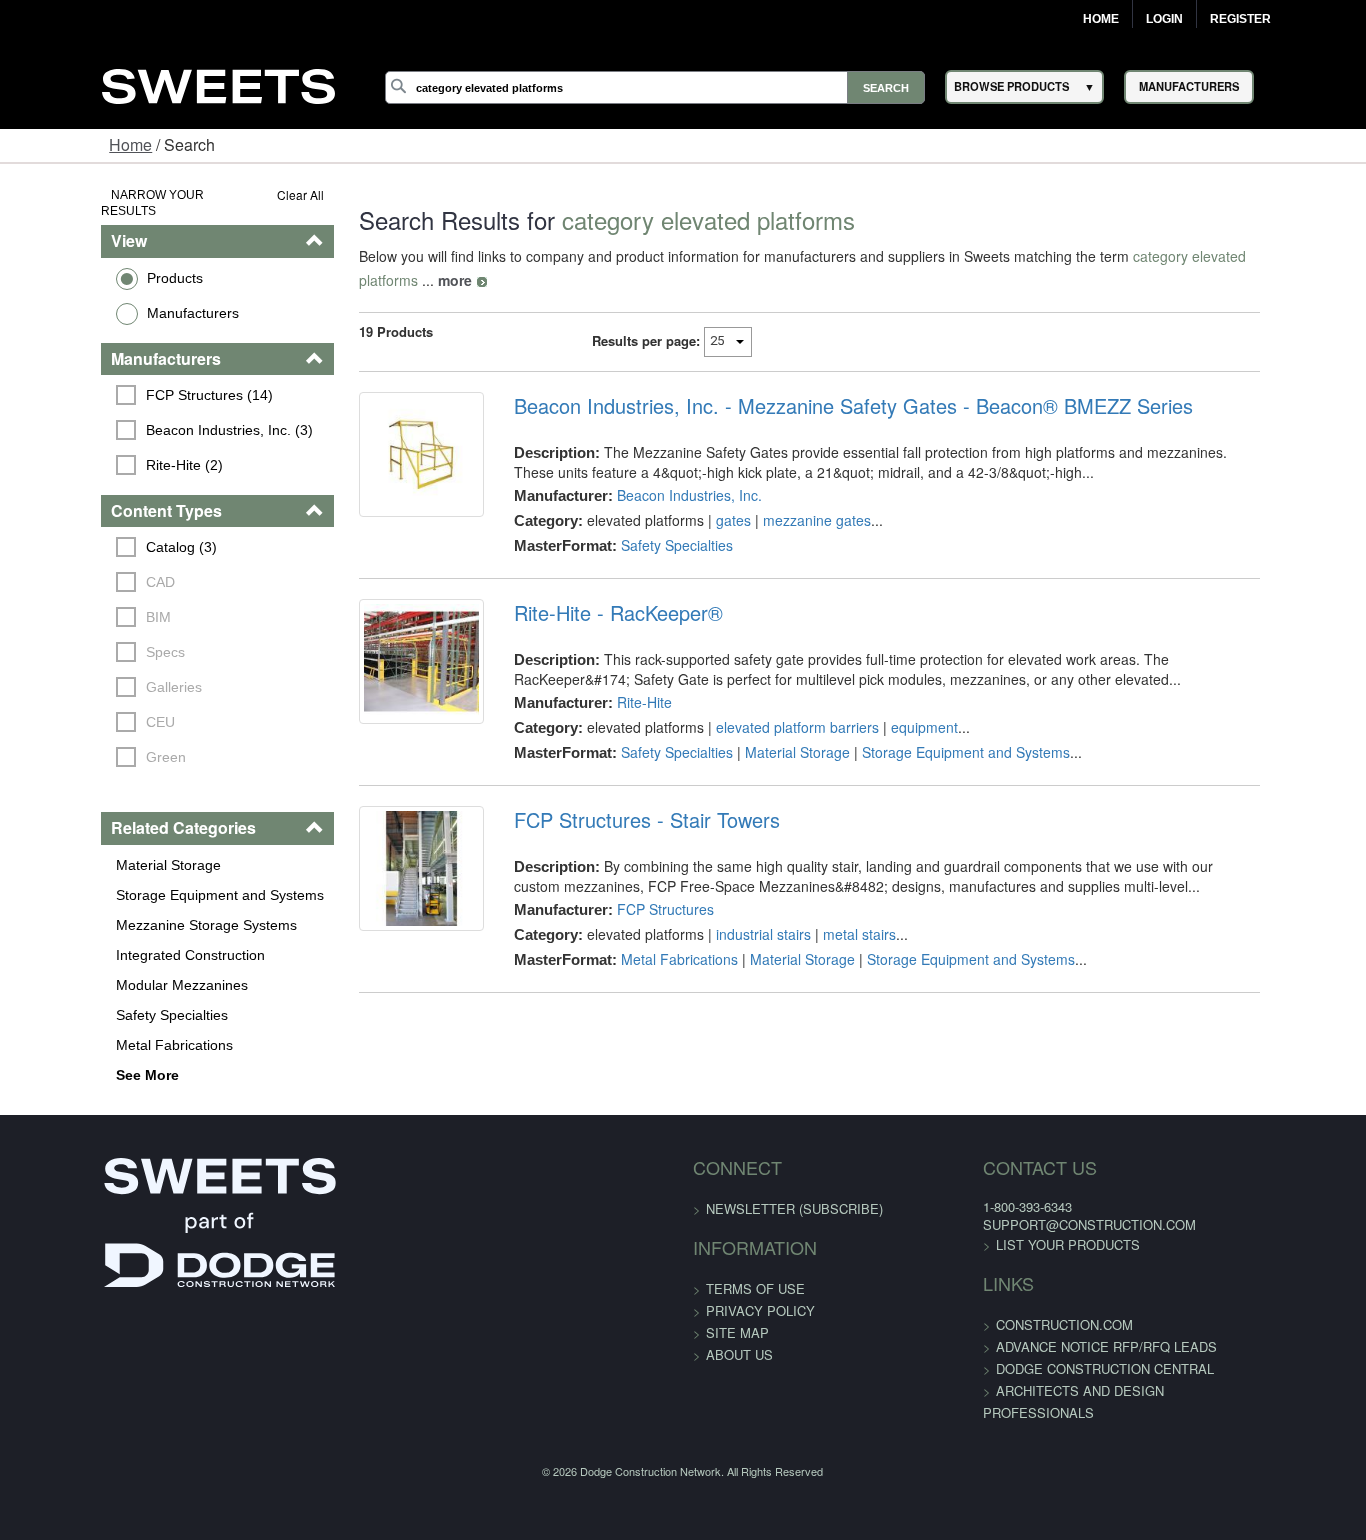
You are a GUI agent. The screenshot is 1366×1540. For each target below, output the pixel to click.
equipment (895, 703)
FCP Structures (636, 885)
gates (704, 496)
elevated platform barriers (768, 703)
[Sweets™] (218, 83)
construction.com (1030, 1307)
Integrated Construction (103, 938)
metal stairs (830, 910)
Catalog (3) (94, 531)
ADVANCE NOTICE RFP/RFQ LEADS (1072, 1329)
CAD (73, 566)
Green (79, 741)
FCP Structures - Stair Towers (618, 796)
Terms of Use (755, 1271)
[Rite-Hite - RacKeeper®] (380, 649)
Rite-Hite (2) (97, 448)
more (1293, 256)
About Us (739, 1337)
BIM (71, 601)
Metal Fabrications (87, 1028)
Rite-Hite (615, 678)
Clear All (247, 194)
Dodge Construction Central (1071, 1351)
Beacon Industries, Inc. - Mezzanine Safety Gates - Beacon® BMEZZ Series (824, 382)
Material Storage (81, 848)
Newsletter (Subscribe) (794, 1191)
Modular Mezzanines (95, 968)
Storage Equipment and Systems (133, 878)
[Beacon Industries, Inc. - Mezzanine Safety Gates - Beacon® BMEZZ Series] (380, 442)
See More (60, 1058)
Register (1240, 19)
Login (1164, 19)
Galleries (87, 671)
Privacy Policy (760, 1293)
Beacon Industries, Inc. (660, 471)
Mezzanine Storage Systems (119, 908)
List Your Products (1034, 1227)
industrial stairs (734, 910)
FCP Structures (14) (122, 378)
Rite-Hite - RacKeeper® (589, 589)
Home (1101, 19)
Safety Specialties (85, 998)
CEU (73, 706)
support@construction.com (1055, 1207)
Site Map (737, 1315)
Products (88, 261)
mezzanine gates (788, 496)
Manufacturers (106, 296)
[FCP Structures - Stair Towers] (380, 856)
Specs (78, 636)
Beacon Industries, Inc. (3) (142, 413)
